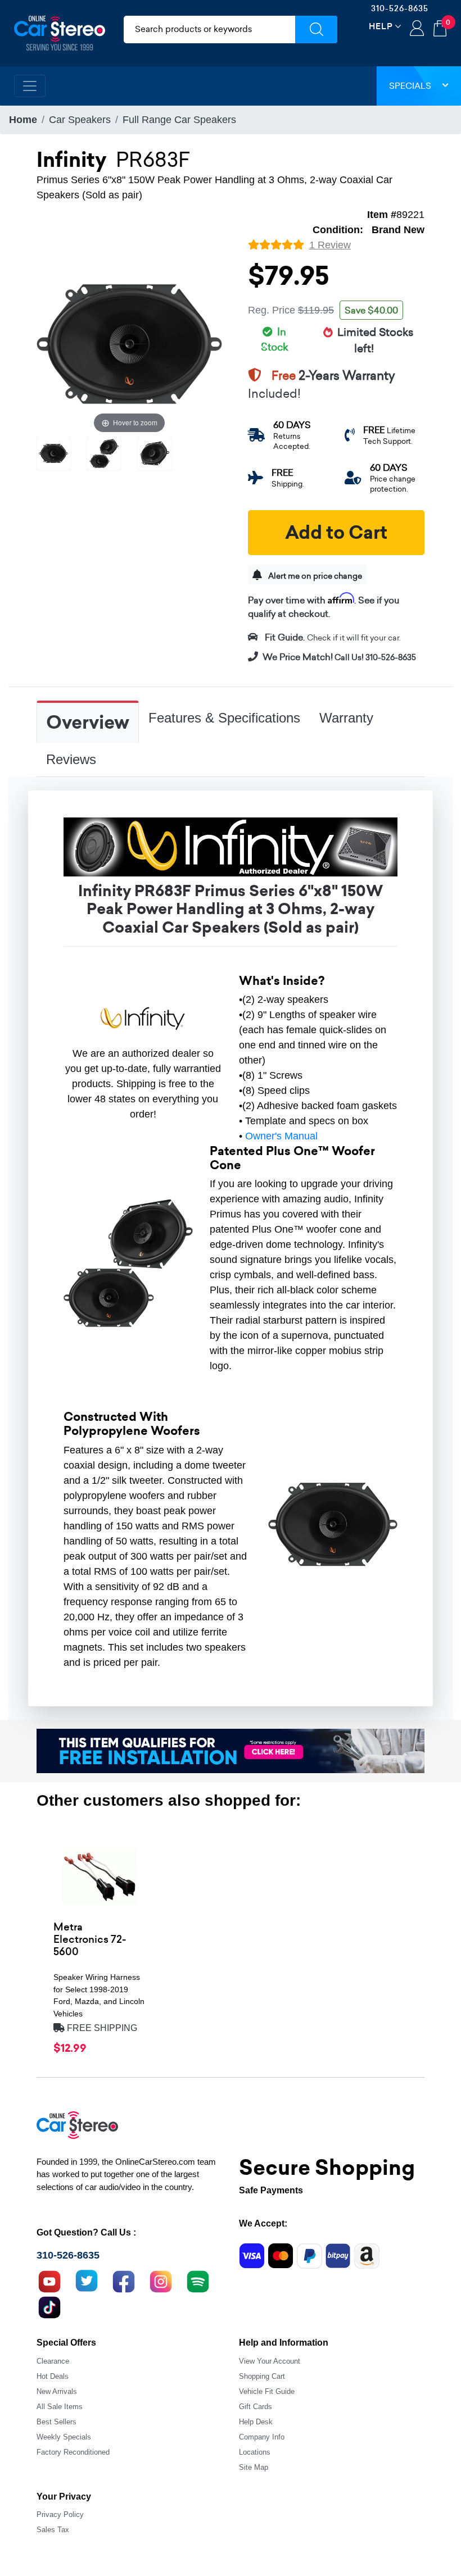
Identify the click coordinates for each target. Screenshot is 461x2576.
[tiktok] (49, 2306)
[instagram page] (161, 2280)
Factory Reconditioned (73, 2452)
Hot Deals (53, 2376)
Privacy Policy (60, 2514)
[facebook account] (124, 2280)
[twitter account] (87, 2280)
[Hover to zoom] (129, 343)
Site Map (254, 2467)
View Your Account (270, 2361)
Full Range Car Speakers (179, 120)
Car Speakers (80, 120)
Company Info (262, 2437)
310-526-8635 (400, 8)
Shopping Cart (262, 2376)
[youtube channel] (49, 2280)
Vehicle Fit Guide (267, 2391)
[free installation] (231, 1750)
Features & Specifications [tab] (224, 718)
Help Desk (256, 2422)
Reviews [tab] (71, 759)
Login (417, 29)
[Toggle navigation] (30, 86)
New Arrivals (57, 2391)
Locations (255, 2452)
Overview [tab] (88, 723)
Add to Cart (336, 533)
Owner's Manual (281, 1136)
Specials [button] (410, 86)
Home (23, 120)
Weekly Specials (64, 2437)
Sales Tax (53, 2530)
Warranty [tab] (346, 718)
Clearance (53, 2361)
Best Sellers (57, 2422)
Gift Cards (256, 2407)
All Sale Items (60, 2407)
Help (381, 26)
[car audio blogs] (198, 2280)
